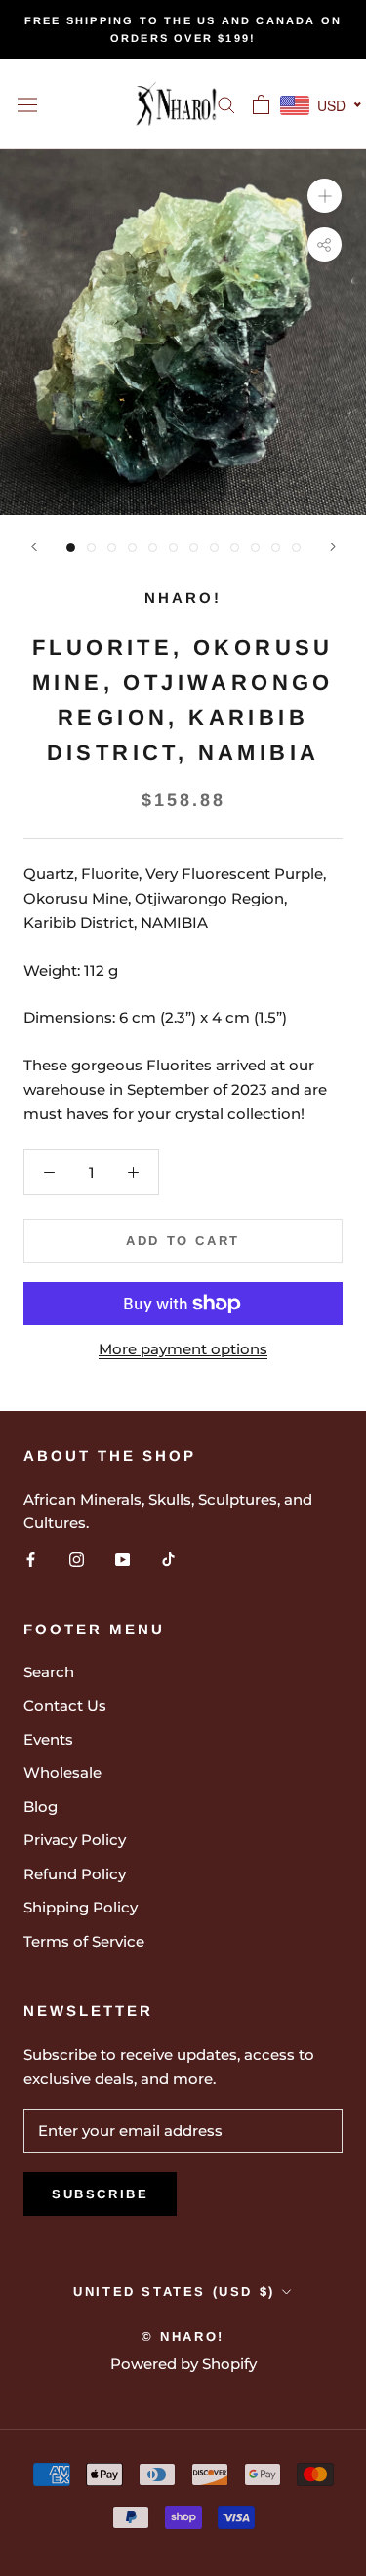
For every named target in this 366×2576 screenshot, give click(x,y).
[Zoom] (325, 196)
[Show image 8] (214, 548)
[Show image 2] (91, 548)
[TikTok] (168, 1559)
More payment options (183, 1349)
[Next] (333, 547)
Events (48, 1739)
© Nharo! (183, 2336)
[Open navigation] (27, 104)
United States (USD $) (174, 2292)
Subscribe (100, 2194)
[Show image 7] (194, 548)
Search (49, 1672)
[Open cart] (261, 104)
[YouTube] (122, 1559)
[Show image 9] (235, 548)
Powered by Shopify (183, 2364)
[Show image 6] (173, 548)
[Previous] (34, 547)
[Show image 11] (276, 548)
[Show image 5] (153, 548)
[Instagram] (77, 1559)
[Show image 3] (112, 548)
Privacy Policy (75, 1840)
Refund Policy (75, 1874)
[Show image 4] (132, 548)
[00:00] (183, 332)
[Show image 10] (255, 548)
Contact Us (65, 1705)
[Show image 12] (296, 548)
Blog (41, 1807)
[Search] (226, 104)
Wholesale (62, 1772)
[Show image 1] (71, 548)
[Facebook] (31, 1559)
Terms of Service (84, 1941)
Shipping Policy (81, 1907)
